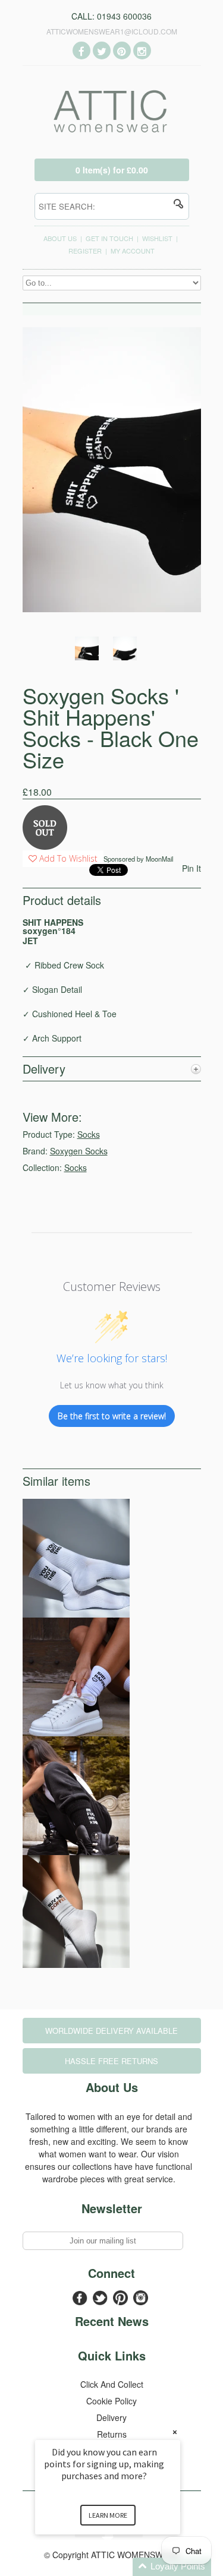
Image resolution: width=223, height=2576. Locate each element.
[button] (122, 2567)
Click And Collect (112, 2384)
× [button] (175, 2432)
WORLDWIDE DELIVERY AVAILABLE (111, 2031)
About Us (60, 238)
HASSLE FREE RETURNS (111, 2061)
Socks (89, 1134)
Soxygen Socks (79, 1151)
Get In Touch (109, 238)
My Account (133, 251)
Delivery (111, 2417)
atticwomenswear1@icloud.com (112, 31)
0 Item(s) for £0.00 (112, 170)
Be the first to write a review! (112, 1416)
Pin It (191, 868)
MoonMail (159, 859)
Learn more (108, 2515)
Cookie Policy (111, 2401)
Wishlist (157, 238)
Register (85, 251)
